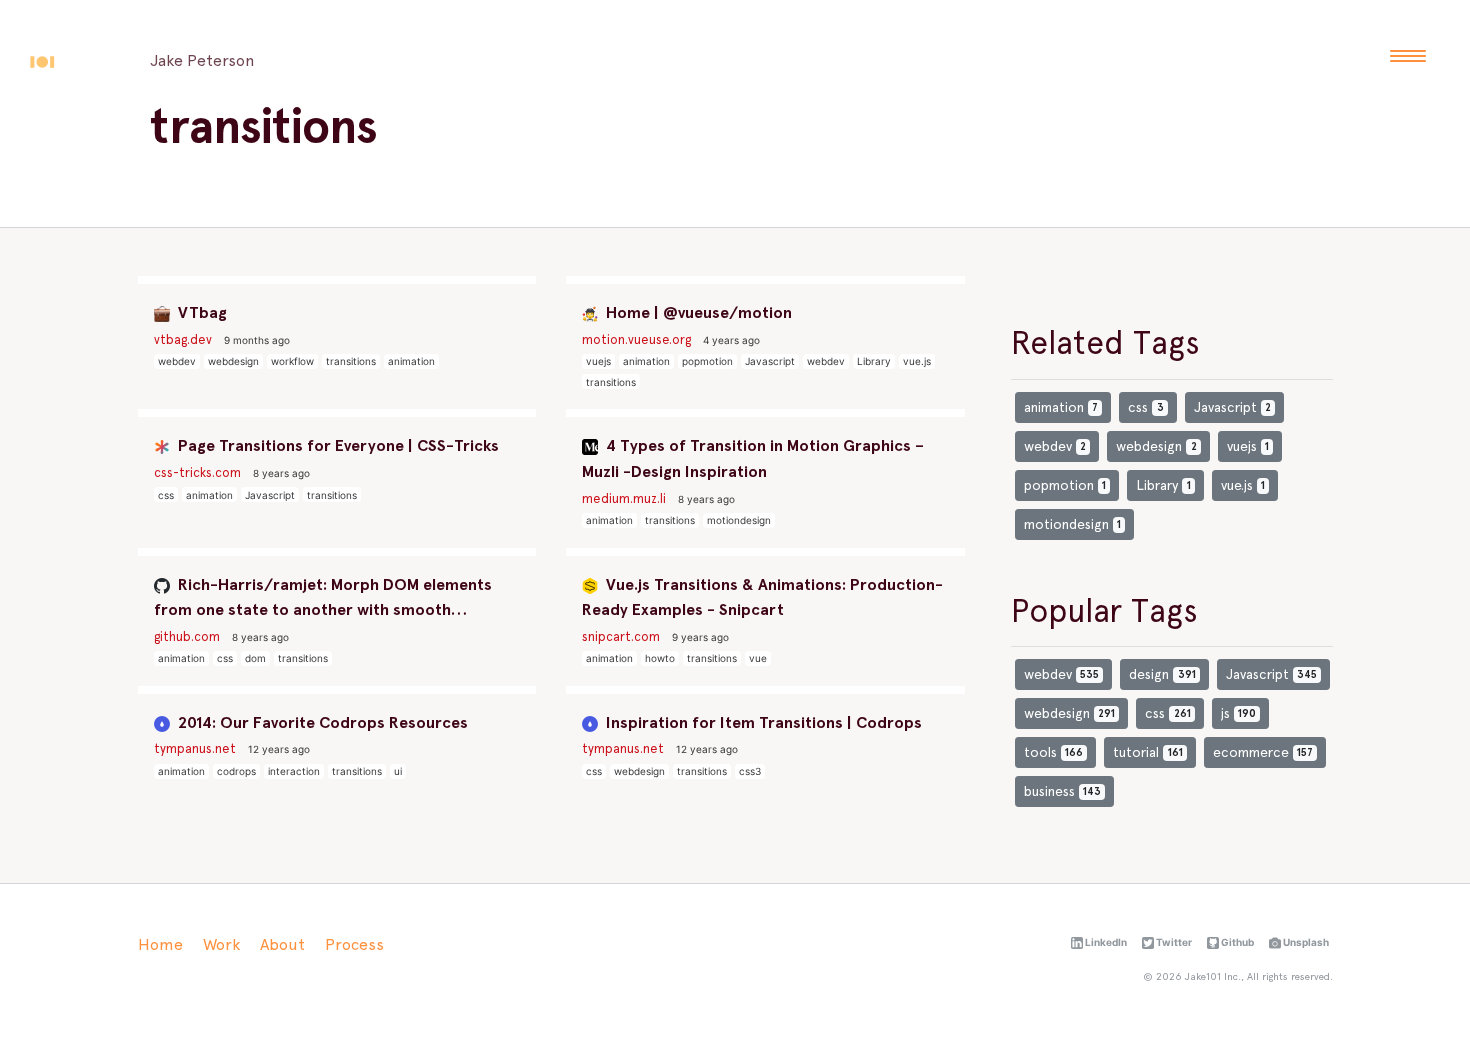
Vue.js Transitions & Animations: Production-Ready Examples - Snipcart (762, 597)
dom (255, 658)
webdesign (233, 361)
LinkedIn (1105, 942)
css (166, 495)
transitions (351, 361)
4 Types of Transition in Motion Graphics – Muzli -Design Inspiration (753, 458)
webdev (177, 361)
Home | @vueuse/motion (697, 312)
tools (1053, 752)
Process (354, 944)
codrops (236, 771)
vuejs (598, 361)
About (282, 944)
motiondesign (739, 520)
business (1062, 791)
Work (221, 944)
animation (411, 361)
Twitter (1173, 942)
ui (398, 771)
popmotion (707, 361)
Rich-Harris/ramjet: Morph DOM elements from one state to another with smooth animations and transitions (323, 599)
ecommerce (1263, 752)
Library (874, 361)
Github (1236, 942)
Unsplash (1305, 942)
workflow (292, 361)
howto (660, 658)
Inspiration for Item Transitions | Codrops (762, 722)
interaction (294, 771)
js (1238, 713)
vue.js (917, 361)
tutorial (1147, 752)
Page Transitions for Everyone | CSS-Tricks (336, 445)
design (1162, 674)
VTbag (200, 312)
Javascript (770, 361)
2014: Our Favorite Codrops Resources (321, 722)
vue (758, 658)
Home (160, 944)
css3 (750, 771)
